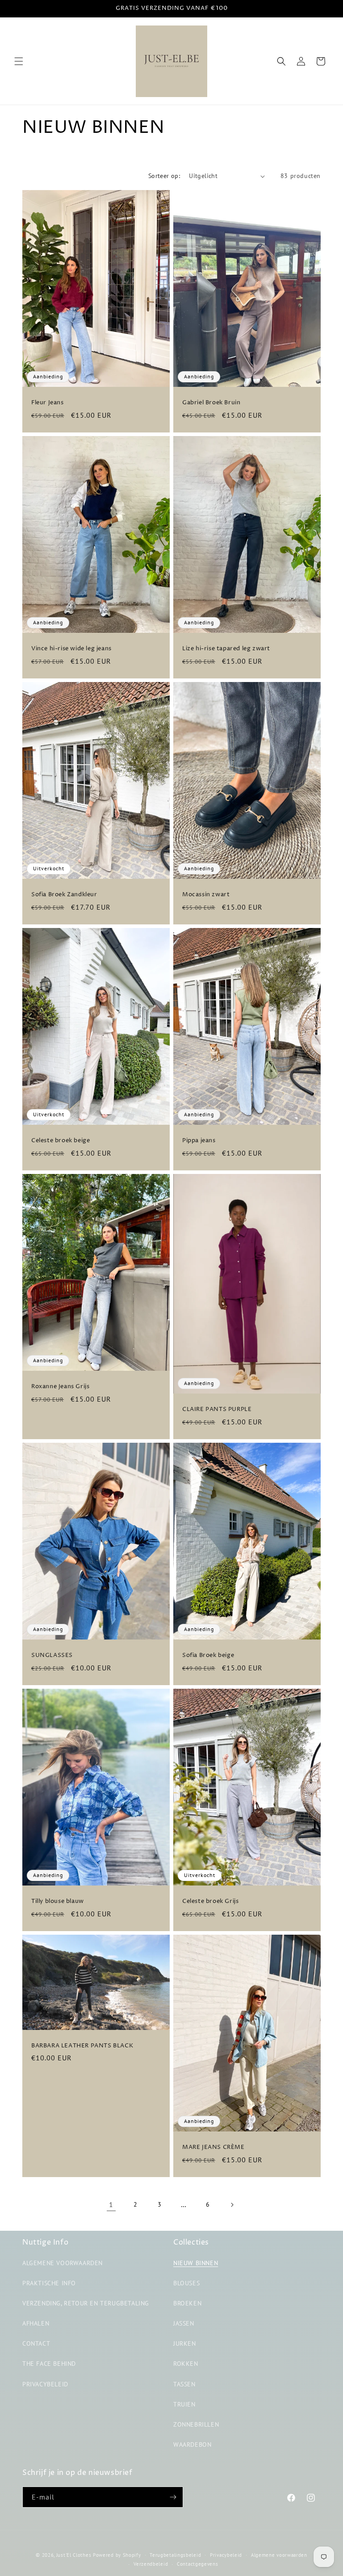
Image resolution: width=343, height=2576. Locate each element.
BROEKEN (187, 2303)
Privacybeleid (226, 2555)
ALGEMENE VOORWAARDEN (63, 2263)
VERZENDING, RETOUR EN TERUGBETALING (86, 2303)
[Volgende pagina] (232, 2205)
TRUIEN (184, 2404)
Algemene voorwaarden (279, 2555)
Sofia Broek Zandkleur (64, 895)
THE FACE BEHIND (49, 2364)
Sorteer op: (164, 176)
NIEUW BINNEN (196, 2263)
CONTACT (36, 2343)
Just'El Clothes (74, 2555)
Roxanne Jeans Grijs (60, 1387)
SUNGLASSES (52, 1655)
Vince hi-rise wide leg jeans (71, 649)
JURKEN (185, 2343)
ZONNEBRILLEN (196, 2424)
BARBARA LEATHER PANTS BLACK (82, 2045)
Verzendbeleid (151, 2564)
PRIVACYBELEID (45, 2384)
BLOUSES (186, 2283)
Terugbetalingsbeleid (175, 2555)
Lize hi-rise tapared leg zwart (226, 649)
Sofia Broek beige (208, 1655)
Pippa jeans (199, 1141)
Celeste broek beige (61, 1141)
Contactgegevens (198, 2564)
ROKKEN (186, 2364)
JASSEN (184, 2323)
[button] (19, 61)
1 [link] (111, 2204)
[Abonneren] (173, 2497)
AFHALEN (36, 2323)
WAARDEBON (192, 2445)
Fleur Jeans (48, 403)
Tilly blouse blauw (58, 1901)
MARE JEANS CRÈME (213, 2147)
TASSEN (184, 2384)
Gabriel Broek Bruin (211, 403)
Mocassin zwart (206, 895)
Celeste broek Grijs (210, 1901)
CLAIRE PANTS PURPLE (217, 1409)
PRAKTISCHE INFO (49, 2283)
